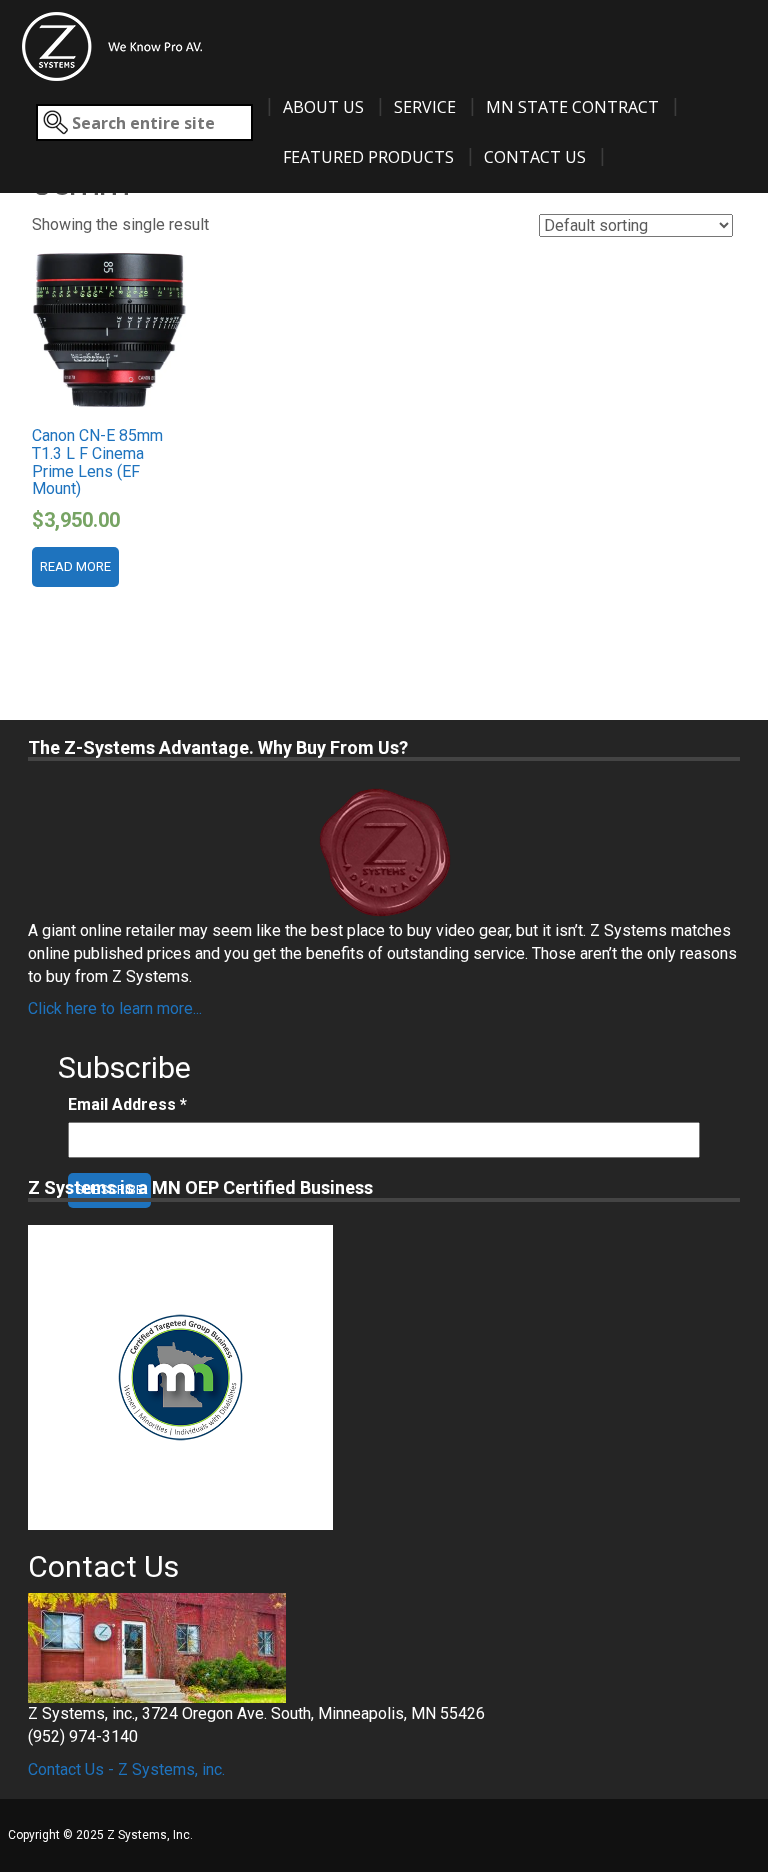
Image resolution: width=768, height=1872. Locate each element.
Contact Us (535, 157)
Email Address (127, 1104)
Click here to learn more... (115, 1008)
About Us (323, 107)
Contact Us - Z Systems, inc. (126, 1769)
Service (425, 107)
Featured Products (368, 157)
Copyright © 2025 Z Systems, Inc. (100, 1835)
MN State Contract (572, 107)
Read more (75, 566)
